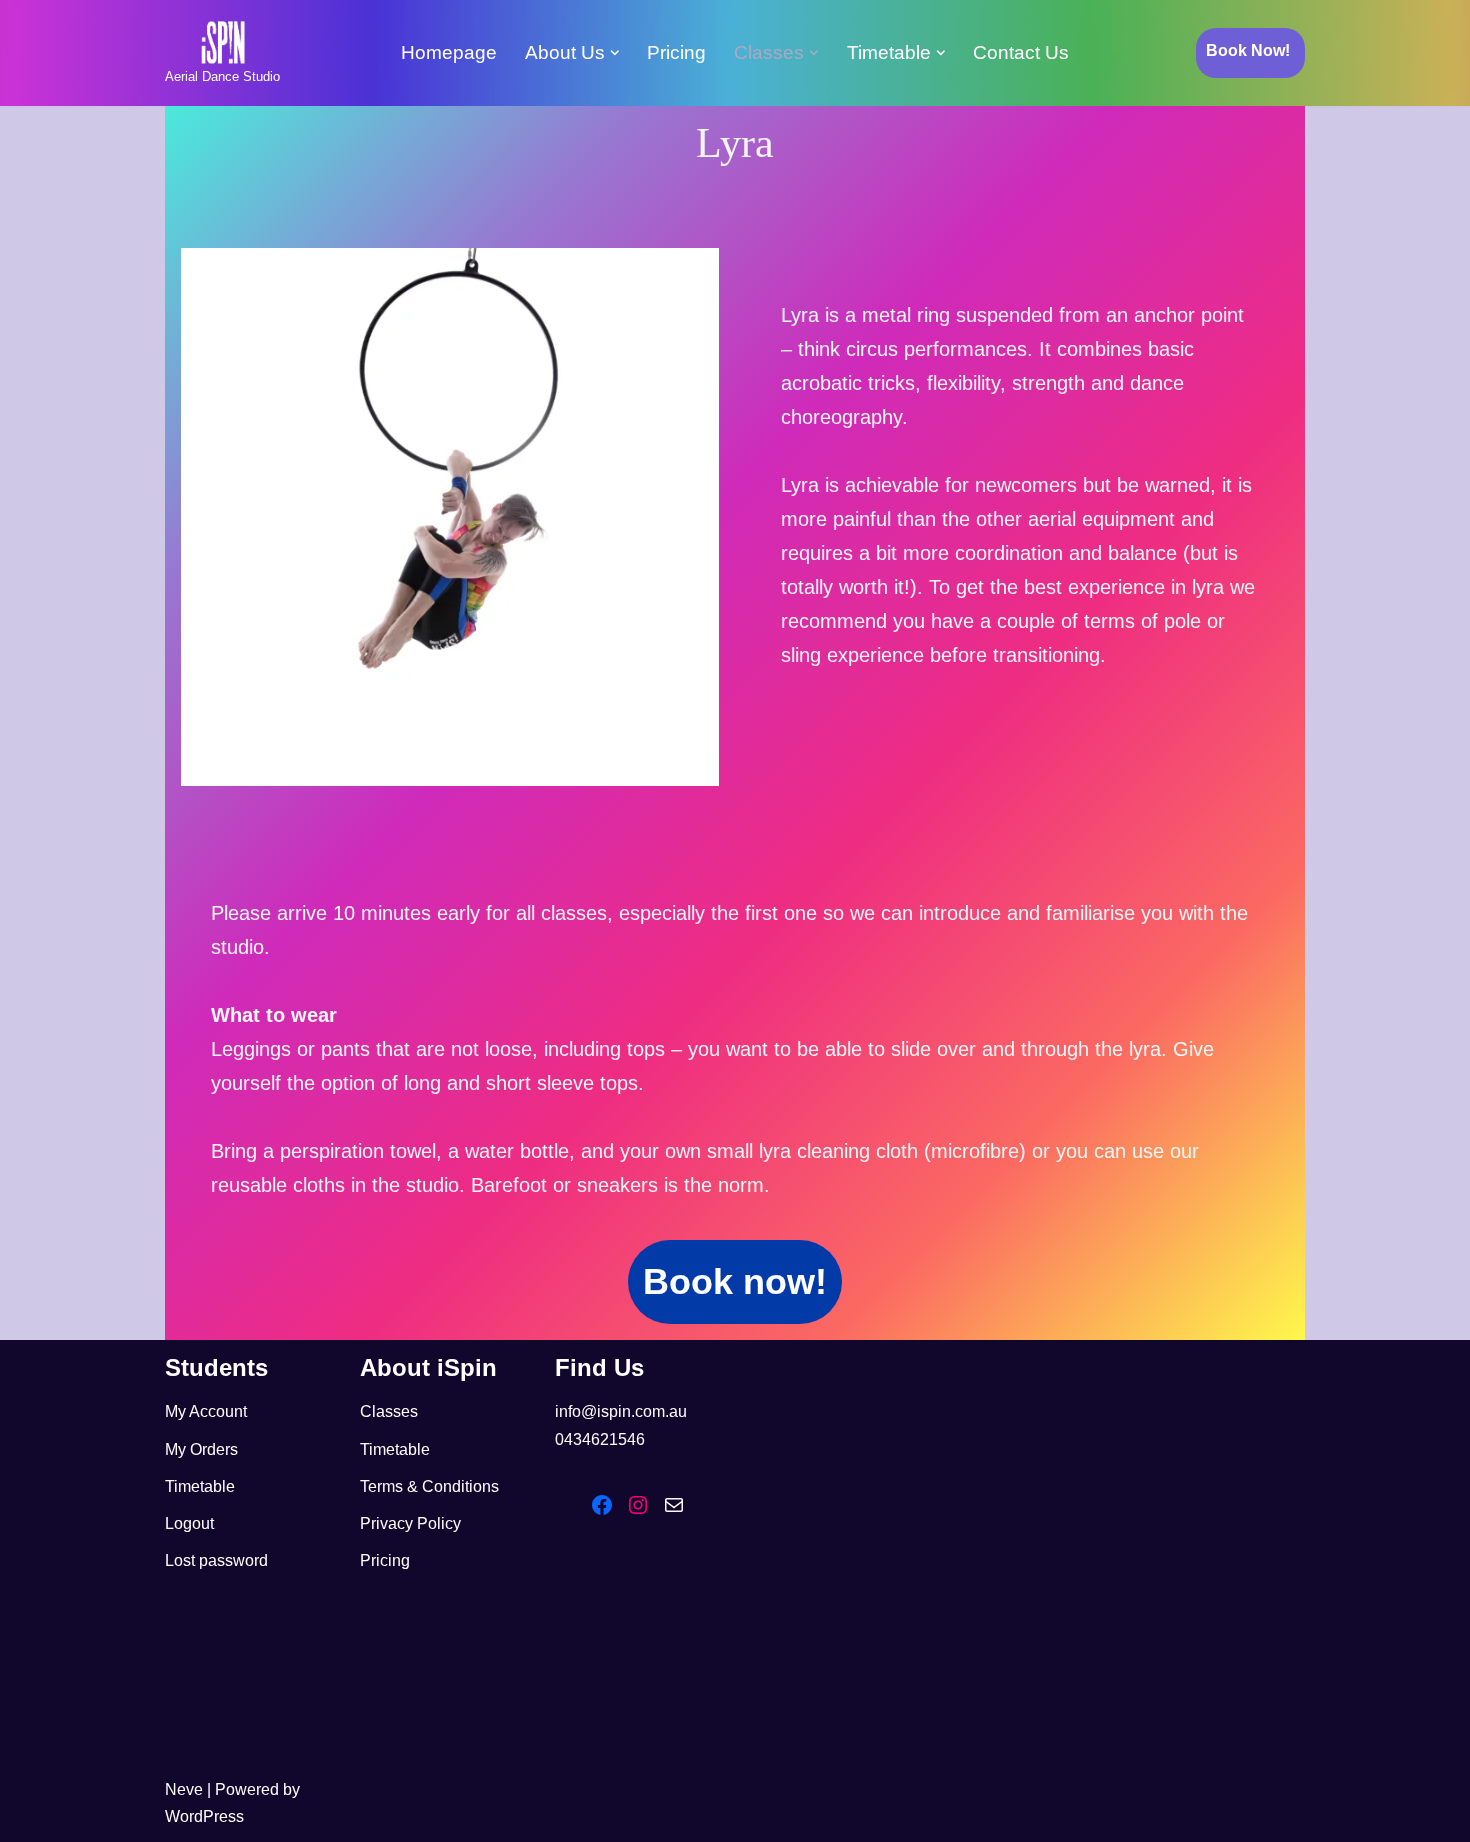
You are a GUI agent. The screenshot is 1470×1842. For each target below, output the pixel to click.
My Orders (201, 1449)
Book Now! (1248, 50)
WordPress (204, 1816)
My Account (206, 1411)
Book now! (735, 1281)
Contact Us (1021, 52)
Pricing (676, 52)
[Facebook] (602, 1505)
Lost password (216, 1560)
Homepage (449, 52)
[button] (615, 53)
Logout (189, 1523)
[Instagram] (638, 1505)
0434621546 (600, 1439)
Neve (184, 1789)
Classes (389, 1411)
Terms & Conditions (429, 1486)
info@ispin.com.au (621, 1411)
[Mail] (674, 1505)
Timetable (200, 1486)
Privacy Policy (410, 1523)
